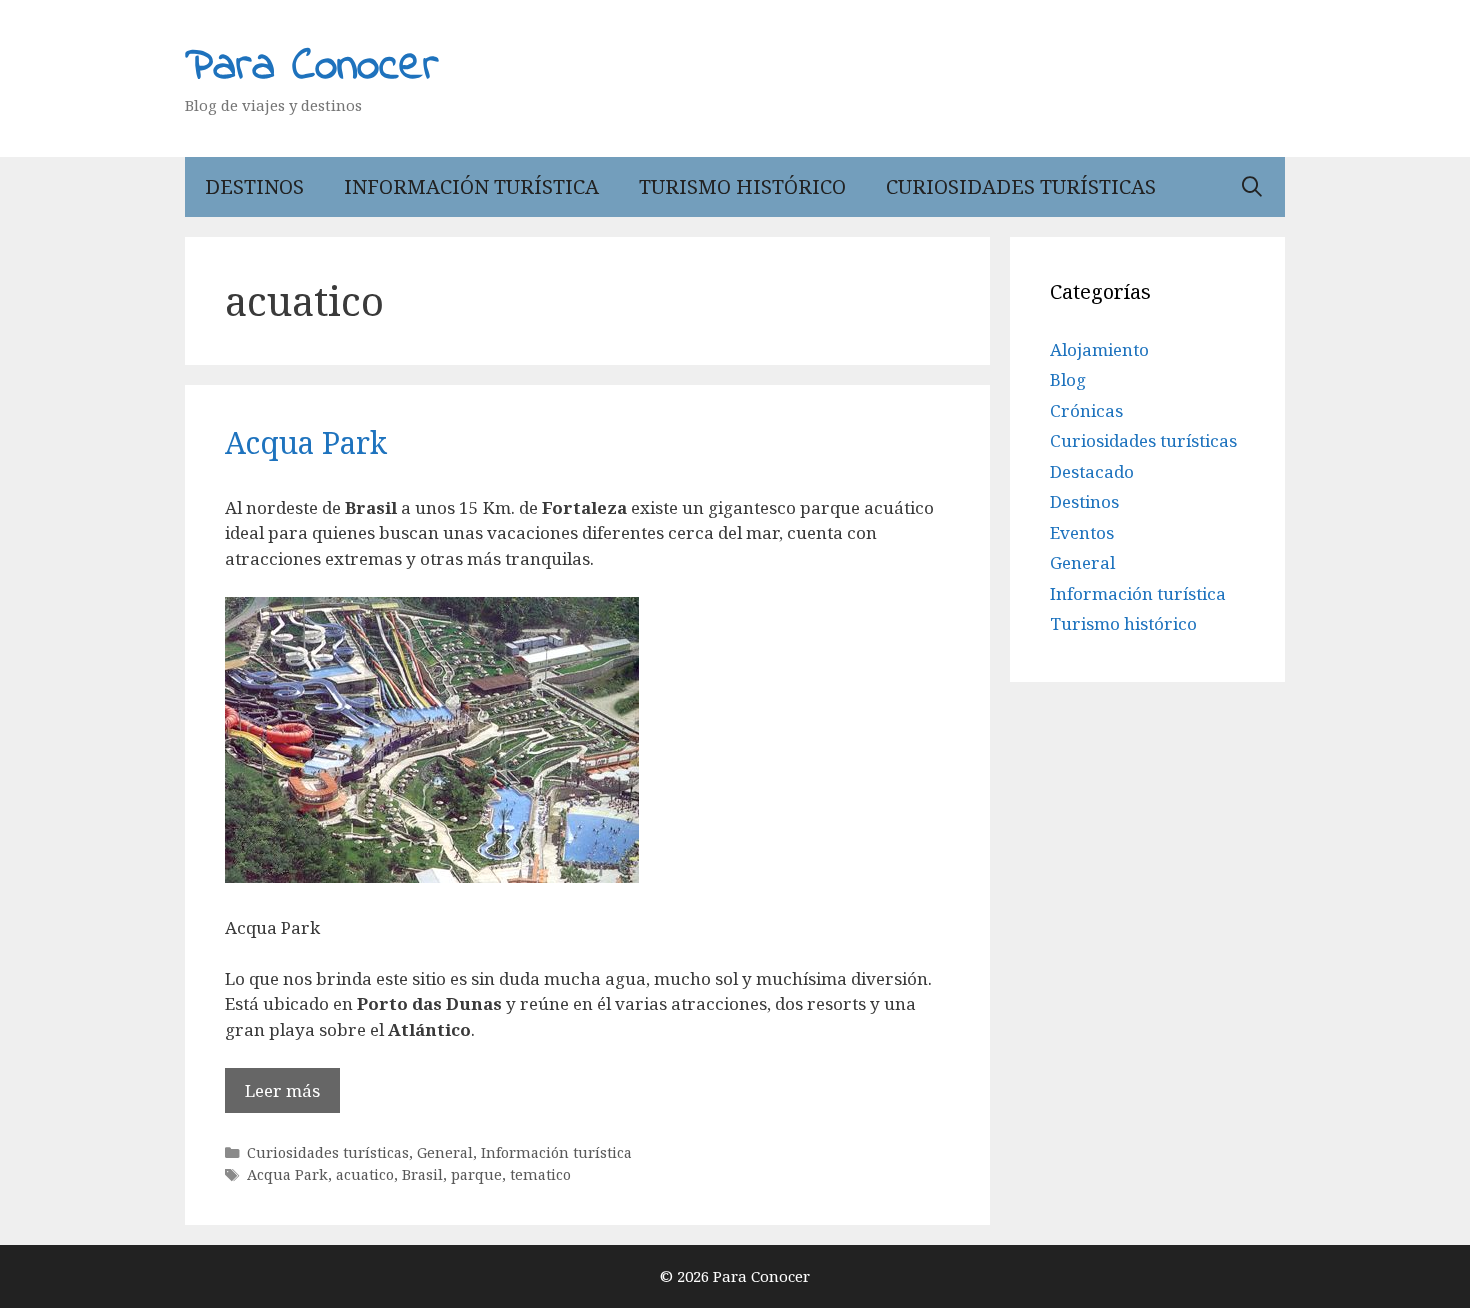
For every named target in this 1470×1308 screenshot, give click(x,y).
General (445, 1152)
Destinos (254, 186)
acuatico (365, 1174)
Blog (1068, 379)
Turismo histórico (742, 186)
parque (476, 1174)
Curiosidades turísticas (1021, 186)
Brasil (422, 1174)
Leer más (282, 1090)
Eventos (1082, 532)
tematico (540, 1174)
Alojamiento (1099, 349)
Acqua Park (306, 442)
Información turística (471, 186)
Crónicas (1086, 410)
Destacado (1092, 471)
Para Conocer (312, 67)
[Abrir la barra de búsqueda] (1252, 187)
